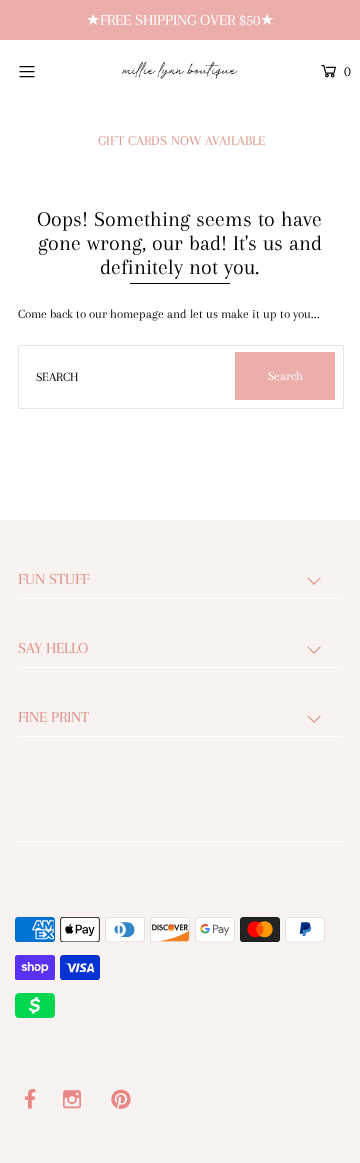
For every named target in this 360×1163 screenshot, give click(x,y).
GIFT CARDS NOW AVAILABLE (181, 140)
